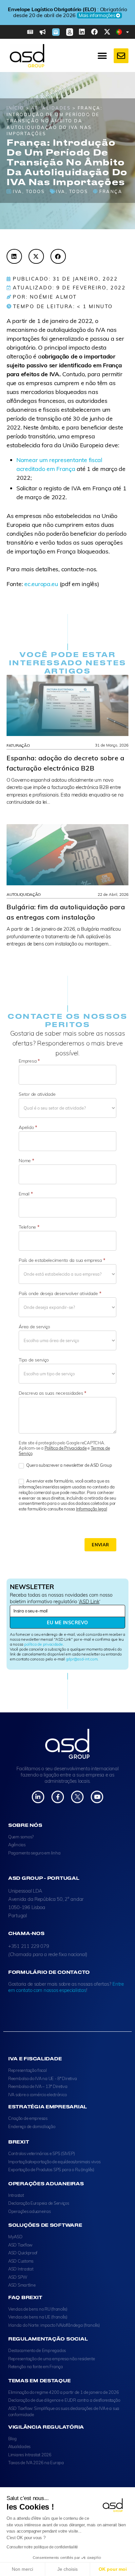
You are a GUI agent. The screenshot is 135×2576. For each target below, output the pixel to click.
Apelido (28, 1127)
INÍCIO (15, 108)
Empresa (29, 1061)
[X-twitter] (107, 32)
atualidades (51, 108)
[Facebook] (94, 32)
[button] (14, 256)
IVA (18, 191)
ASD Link (89, 1601)
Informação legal (92, 1509)
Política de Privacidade (66, 1448)
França (111, 191)
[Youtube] (97, 1797)
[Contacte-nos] (121, 56)
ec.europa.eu (41, 584)
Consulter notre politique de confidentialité (42, 2547)
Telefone (29, 1227)
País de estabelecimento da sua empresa (62, 1260)
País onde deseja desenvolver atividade (60, 1293)
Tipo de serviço (34, 1360)
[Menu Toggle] (102, 56)
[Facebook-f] (58, 1797)
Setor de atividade (37, 1094)
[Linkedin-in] (38, 1797)
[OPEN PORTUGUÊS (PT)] (128, 32)
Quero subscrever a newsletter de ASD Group (68, 1465)
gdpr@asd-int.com (82, 1659)
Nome (26, 1161)
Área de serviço (34, 1327)
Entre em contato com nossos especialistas (66, 1987)
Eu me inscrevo (67, 1623)
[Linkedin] (82, 32)
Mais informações (65, 18)
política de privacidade (44, 1644)
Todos (35, 191)
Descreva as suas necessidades (52, 1393)
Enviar (100, 1545)
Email (26, 1194)
